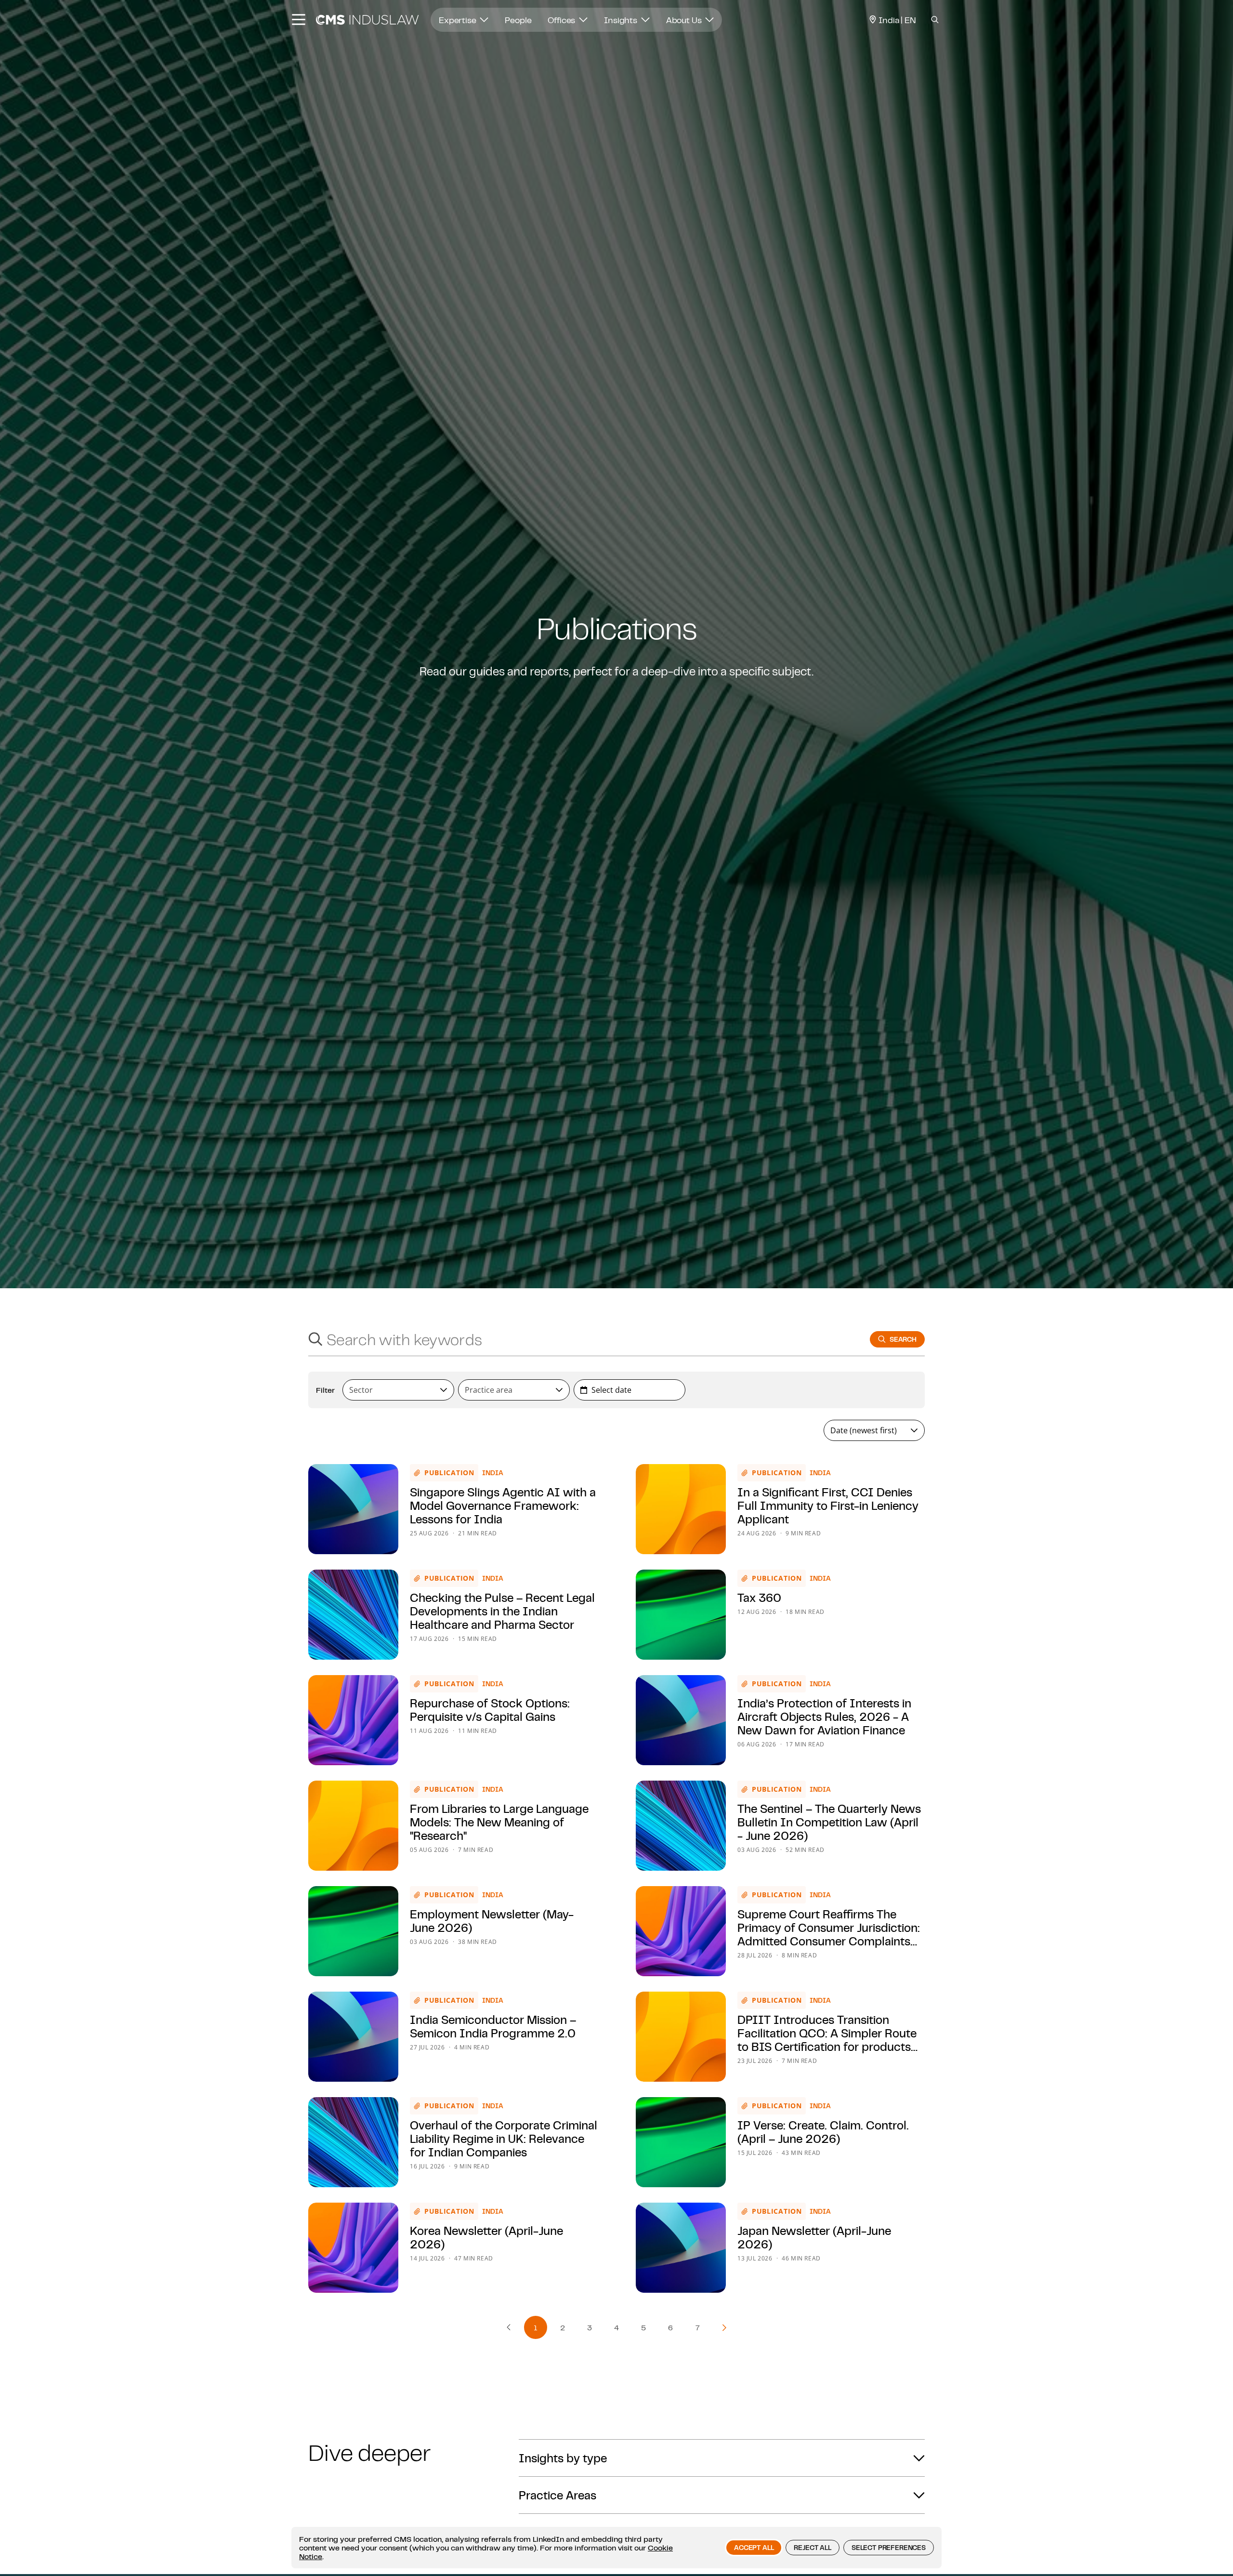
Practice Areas (557, 2495)
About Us (685, 20)
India (493, 1473)
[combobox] (580, 1339)
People (518, 20)
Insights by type (563, 2458)
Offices (562, 20)
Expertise (458, 20)
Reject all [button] (812, 2548)
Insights (622, 20)
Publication (449, 1473)
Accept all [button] (754, 2548)
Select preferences (889, 2548)
